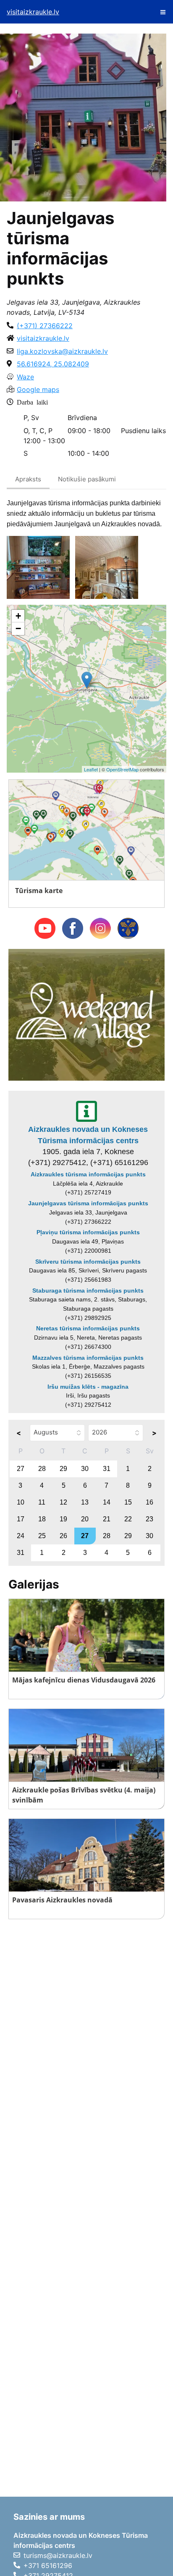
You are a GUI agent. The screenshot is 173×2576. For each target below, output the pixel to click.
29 (63, 1469)
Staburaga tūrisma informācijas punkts (88, 1291)
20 (85, 1519)
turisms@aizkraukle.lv (58, 2555)
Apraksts (28, 479)
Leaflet (91, 769)
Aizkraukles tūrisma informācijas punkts (88, 1174)
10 (21, 1502)
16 (149, 1502)
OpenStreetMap (122, 769)
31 (107, 1469)
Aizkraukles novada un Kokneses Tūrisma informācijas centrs (88, 1135)
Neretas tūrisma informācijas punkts (88, 1328)
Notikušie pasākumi (87, 479)
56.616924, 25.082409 (53, 364)
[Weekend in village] (86, 1014)
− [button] (18, 628)
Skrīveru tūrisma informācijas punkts (88, 1262)
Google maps (38, 389)
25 (42, 1536)
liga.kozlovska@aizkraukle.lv (62, 351)
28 (42, 1469)
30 (85, 1469)
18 (42, 1519)
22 (128, 1519)
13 (85, 1502)
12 (63, 1502)
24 (21, 1536)
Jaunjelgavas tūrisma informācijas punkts (88, 1203)
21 (107, 1519)
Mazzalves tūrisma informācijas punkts (88, 1358)
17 (21, 1519)
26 (63, 1536)
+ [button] (18, 616)
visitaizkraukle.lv (33, 12)
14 (107, 1502)
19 (63, 1519)
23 (149, 1519)
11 (42, 1502)
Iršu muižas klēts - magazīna (88, 1387)
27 (21, 1469)
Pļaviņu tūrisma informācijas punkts (88, 1232)
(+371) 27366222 (45, 326)
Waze (25, 377)
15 (128, 1502)
